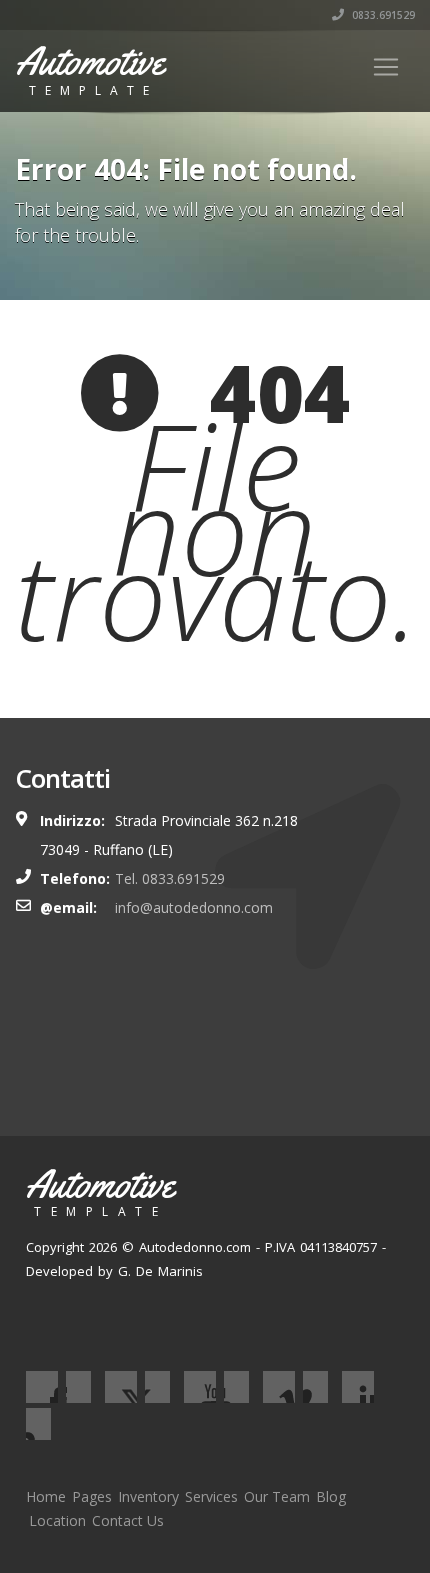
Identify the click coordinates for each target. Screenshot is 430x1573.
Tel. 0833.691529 (170, 878)
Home (46, 1496)
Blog (331, 1496)
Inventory (148, 1496)
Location (57, 1520)
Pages (92, 1496)
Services (211, 1496)
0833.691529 (382, 15)
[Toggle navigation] (386, 67)
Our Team (277, 1496)
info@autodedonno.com (194, 907)
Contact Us (128, 1520)
